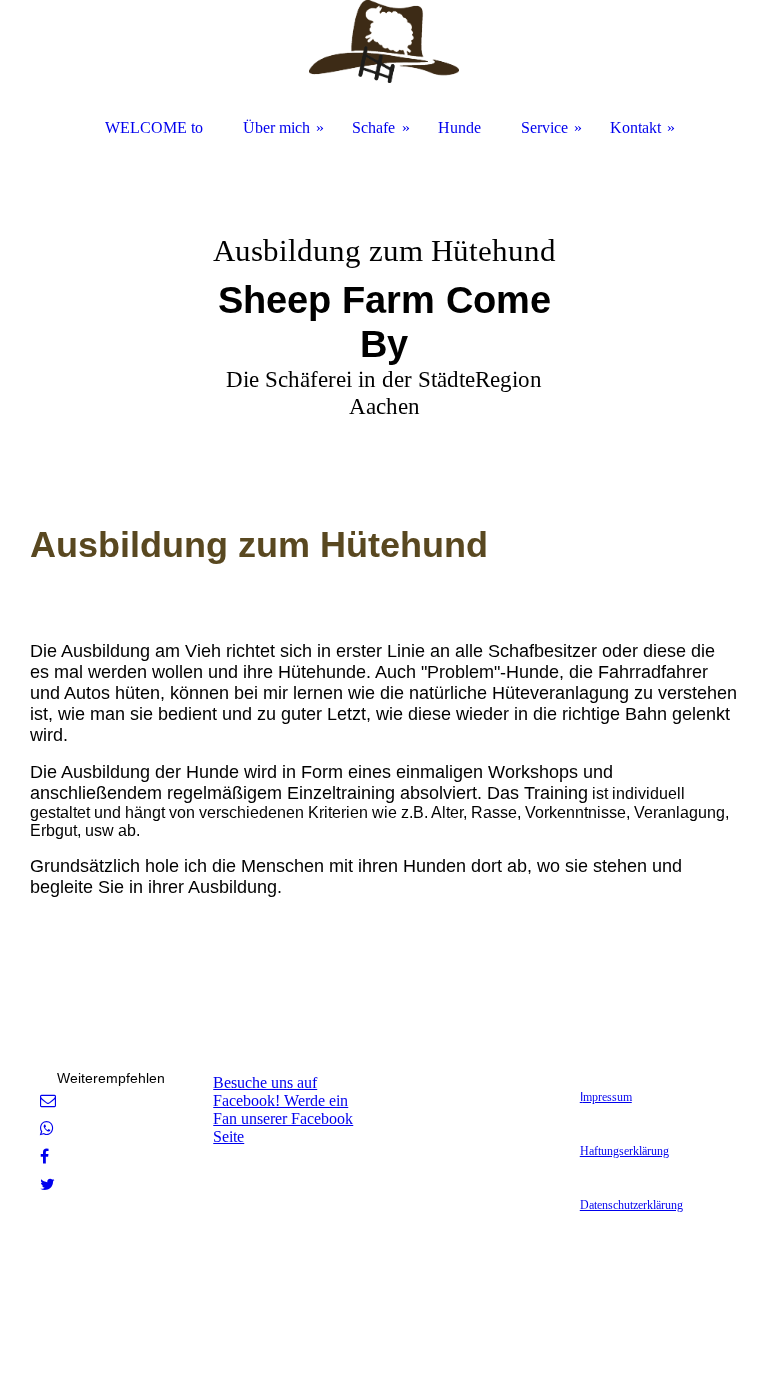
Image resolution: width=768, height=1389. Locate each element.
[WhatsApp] (47, 1128)
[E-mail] (48, 1100)
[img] (384, 300)
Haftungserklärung (624, 1151)
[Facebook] (44, 1156)
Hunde (459, 127)
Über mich (276, 127)
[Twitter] (47, 1184)
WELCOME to (154, 127)
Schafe (373, 127)
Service (544, 127)
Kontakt (635, 127)
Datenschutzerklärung (631, 1205)
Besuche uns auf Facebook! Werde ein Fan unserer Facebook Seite (283, 1109)
